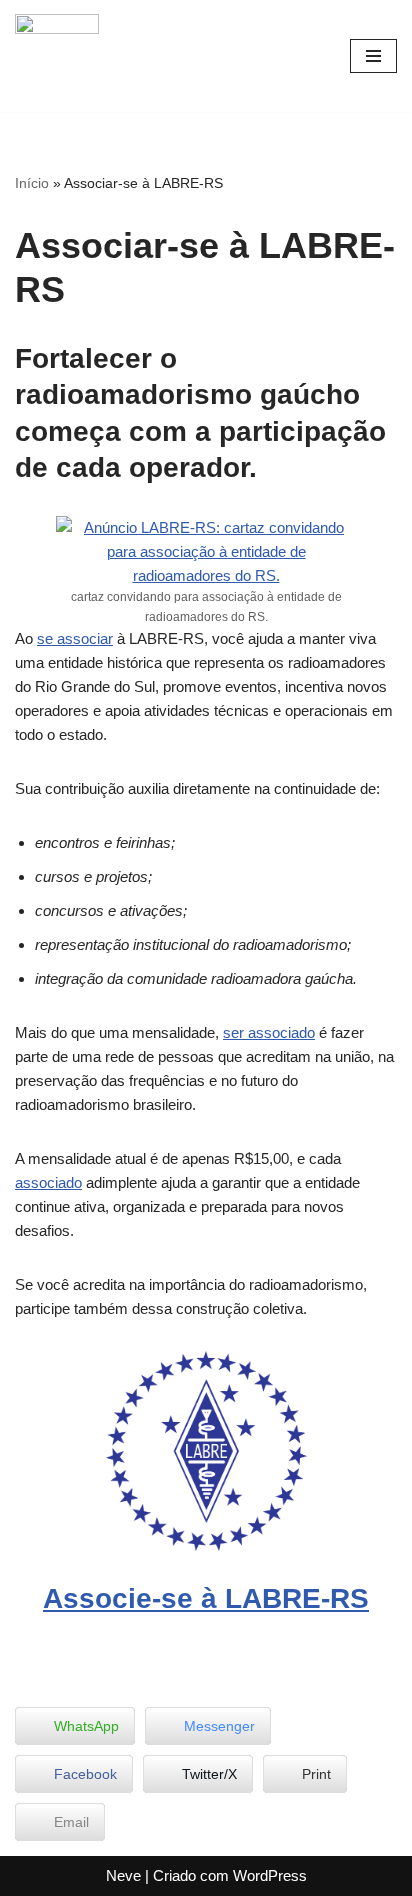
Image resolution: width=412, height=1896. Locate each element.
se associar (75, 638)
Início (32, 183)
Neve (123, 1875)
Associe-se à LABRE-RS (206, 1598)
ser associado (269, 1032)
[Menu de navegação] (373, 56)
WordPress (270, 1875)
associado (48, 1182)
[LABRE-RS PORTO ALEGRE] (57, 56)
